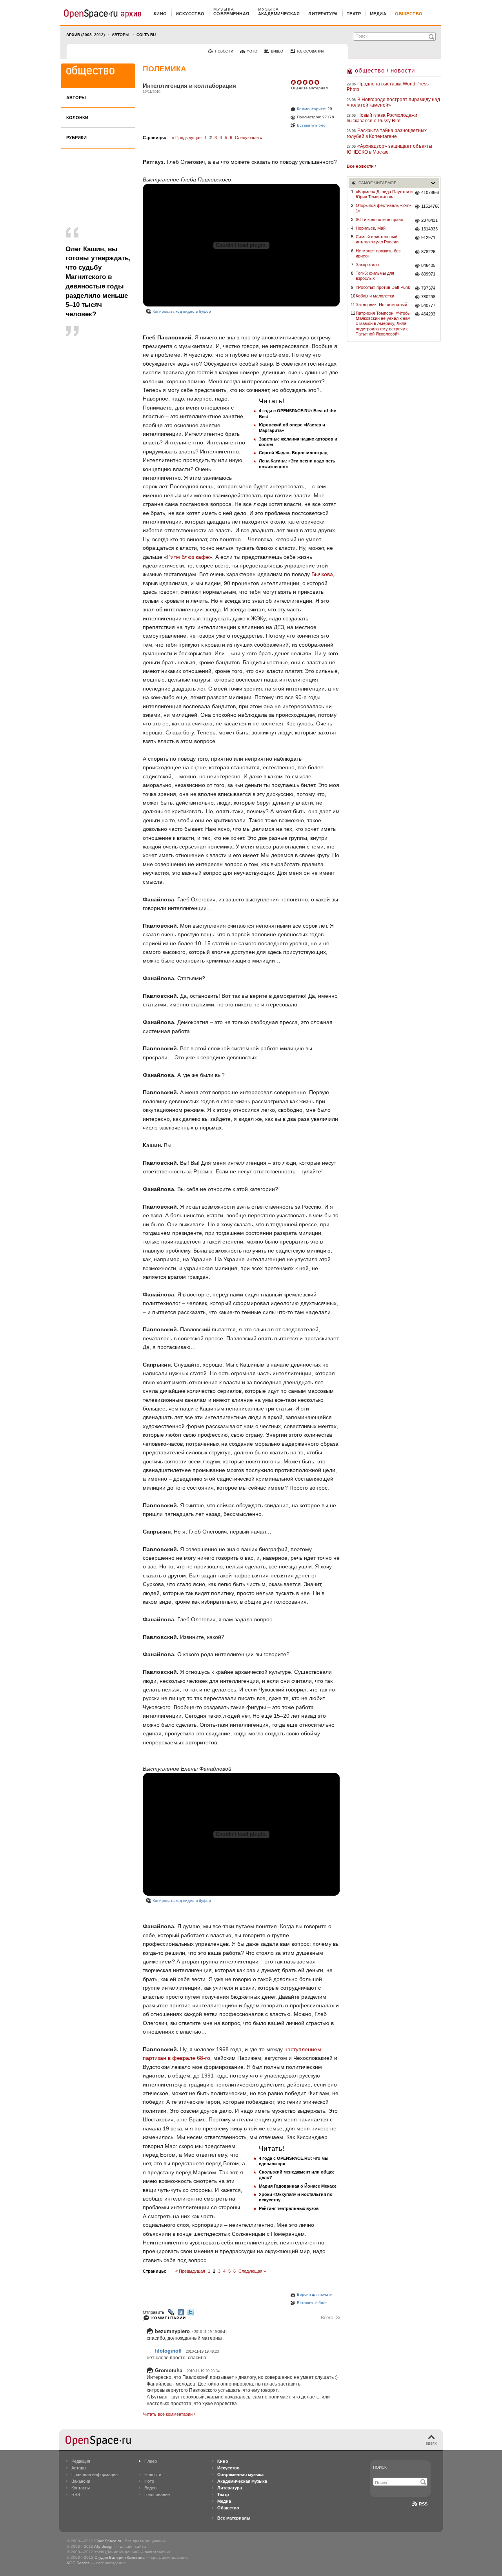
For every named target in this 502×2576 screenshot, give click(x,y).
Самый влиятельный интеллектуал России (377, 239)
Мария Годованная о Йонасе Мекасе (298, 2186)
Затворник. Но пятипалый (381, 305)
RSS (76, 2494)
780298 (428, 297)
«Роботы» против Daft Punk (383, 287)
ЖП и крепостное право (379, 219)
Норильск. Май (371, 228)
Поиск (380, 2467)
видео (277, 51)
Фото (149, 2481)
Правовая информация (95, 2474)
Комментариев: (312, 109)
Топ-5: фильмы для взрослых (375, 276)
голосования (311, 51)
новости (224, 51)
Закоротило (367, 265)
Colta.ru (146, 35)
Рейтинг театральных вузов (289, 2208)
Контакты (81, 2488)
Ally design (104, 2546)
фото (252, 51)
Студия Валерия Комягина (120, 2557)
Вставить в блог (312, 125)
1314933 (429, 229)
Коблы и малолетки (375, 296)
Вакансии (81, 2481)
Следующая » (249, 138)
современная (231, 14)
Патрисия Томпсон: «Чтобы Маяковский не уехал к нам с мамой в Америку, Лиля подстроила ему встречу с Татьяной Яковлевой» (383, 324)
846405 (428, 265)
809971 (428, 274)
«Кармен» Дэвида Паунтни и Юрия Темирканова (384, 194)
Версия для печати (315, 2294)
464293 (428, 314)
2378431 (429, 220)
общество (409, 14)
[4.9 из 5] (294, 82)
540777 (428, 305)
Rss (423, 2504)
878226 (428, 252)
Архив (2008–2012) (85, 35)
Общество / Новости (385, 70)
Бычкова (322, 574)
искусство (190, 14)
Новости (153, 2474)
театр (354, 14)
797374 (428, 288)
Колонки (77, 118)
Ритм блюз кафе (188, 557)
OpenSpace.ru (108, 2541)
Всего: (330, 2318)
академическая (279, 14)
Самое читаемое (377, 183)
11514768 (430, 206)
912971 (428, 237)
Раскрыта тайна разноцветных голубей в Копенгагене (387, 133)
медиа (378, 14)
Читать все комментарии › (169, 2414)
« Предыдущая (187, 138)
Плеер (151, 2461)
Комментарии (169, 2318)
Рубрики (76, 138)
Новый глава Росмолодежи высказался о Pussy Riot (382, 118)
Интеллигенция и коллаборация (189, 86)
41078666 (430, 192)
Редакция (81, 2461)
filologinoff (168, 2351)
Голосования (157, 2494)
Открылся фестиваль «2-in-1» (383, 208)
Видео (150, 2488)
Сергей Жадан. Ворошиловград (293, 453)
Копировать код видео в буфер (182, 311)
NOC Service (78, 2563)
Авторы (121, 35)
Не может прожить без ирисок (378, 253)
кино (160, 14)
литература (323, 14)
